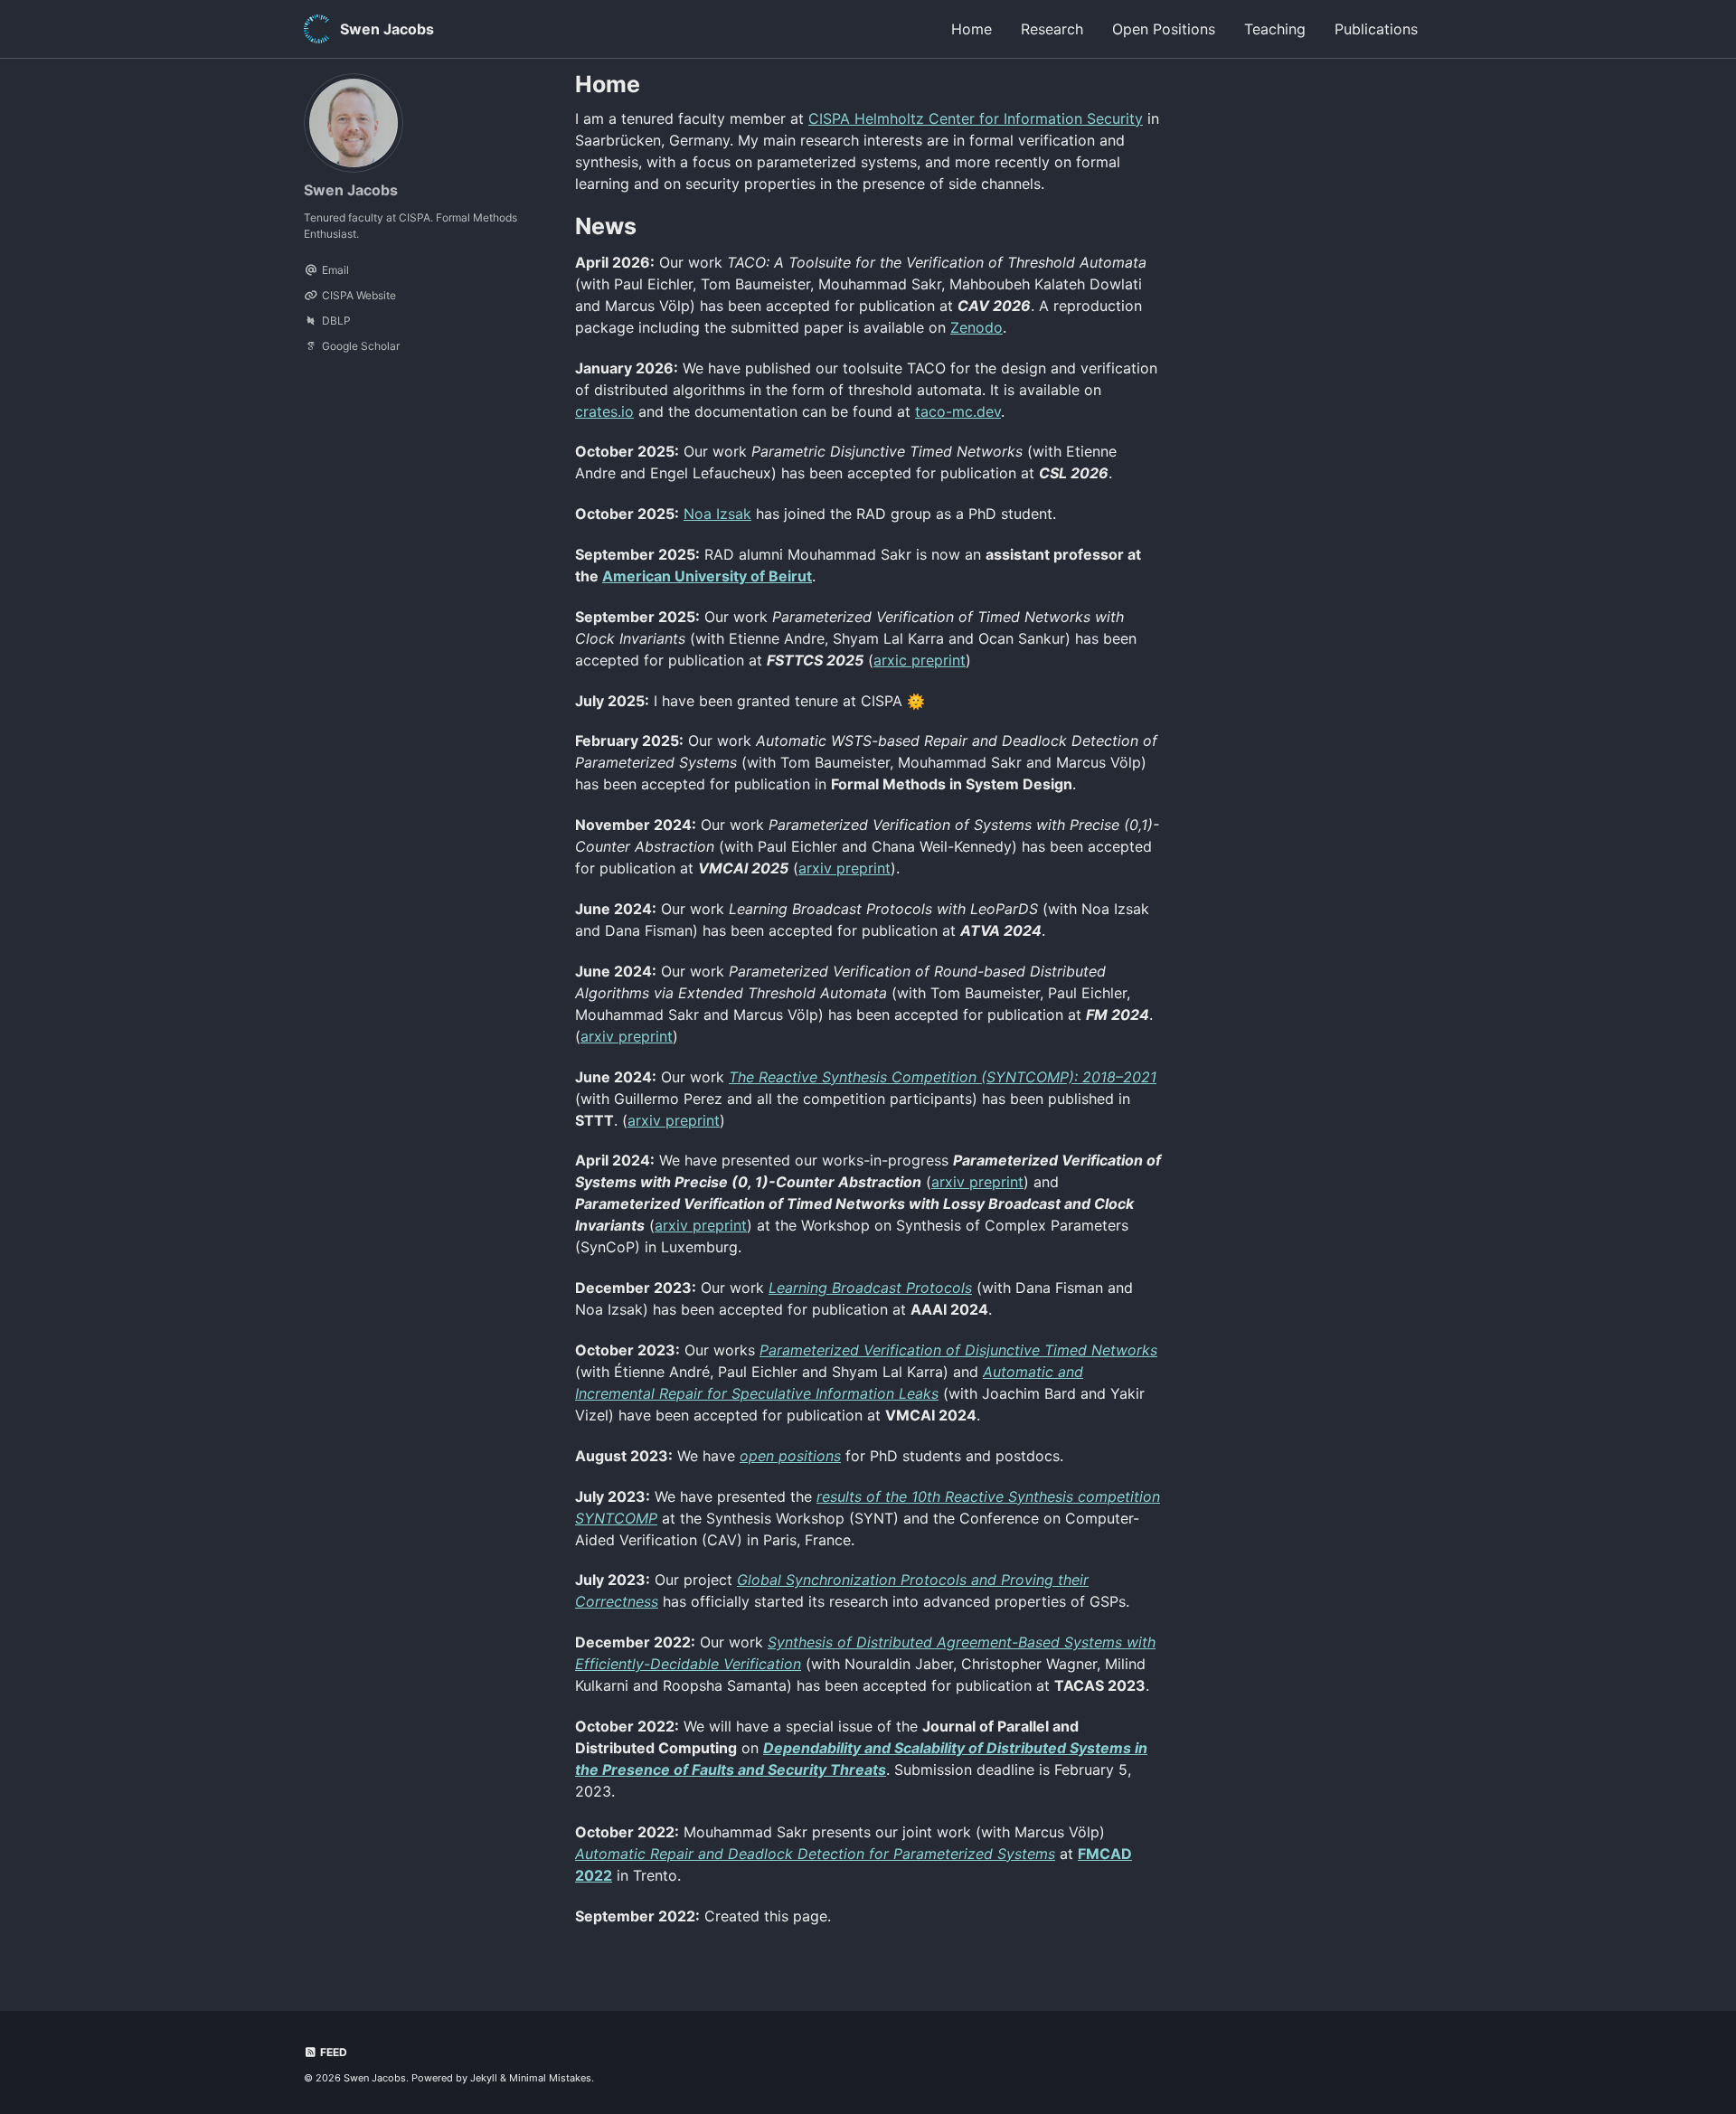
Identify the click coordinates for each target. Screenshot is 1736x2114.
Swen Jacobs (387, 29)
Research (1052, 29)
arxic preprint (920, 660)
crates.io (604, 411)
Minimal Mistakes (550, 2078)
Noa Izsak (717, 514)
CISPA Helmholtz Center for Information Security (976, 118)
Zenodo (976, 327)
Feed (332, 2052)
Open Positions (1164, 29)
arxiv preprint (844, 868)
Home (972, 29)
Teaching (1275, 29)
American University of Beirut (707, 576)
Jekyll (484, 2078)
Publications (1376, 29)
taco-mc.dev (958, 411)
